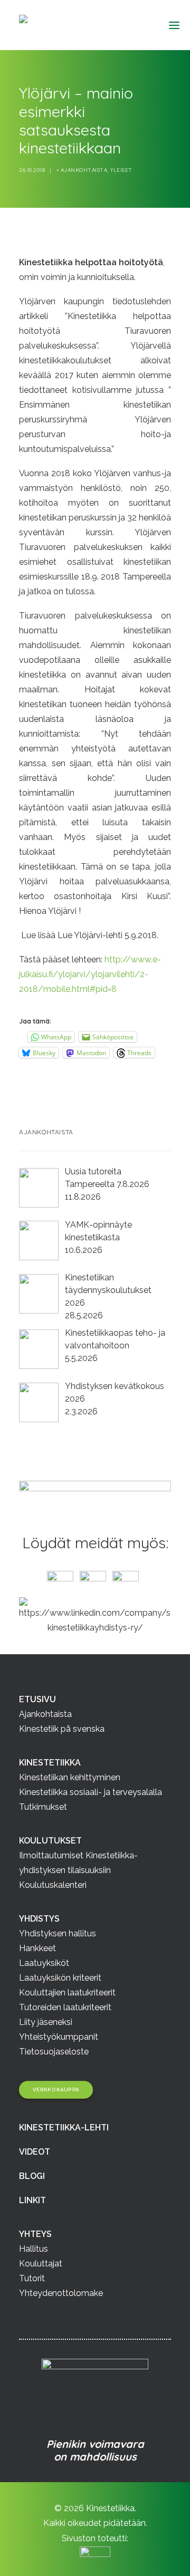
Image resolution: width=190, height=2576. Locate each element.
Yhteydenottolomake (61, 2293)
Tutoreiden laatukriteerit (65, 2007)
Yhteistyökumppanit (59, 2037)
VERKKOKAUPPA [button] (56, 2090)
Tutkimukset (43, 1807)
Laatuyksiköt (44, 1963)
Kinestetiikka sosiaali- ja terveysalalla (91, 1792)
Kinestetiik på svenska (62, 1729)
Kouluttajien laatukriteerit (67, 1993)
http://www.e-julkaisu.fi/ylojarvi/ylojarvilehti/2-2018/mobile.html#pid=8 (90, 974)
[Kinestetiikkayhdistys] (75, 25)
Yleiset (121, 170)
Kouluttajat (41, 2264)
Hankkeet (37, 1948)
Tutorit (32, 2278)
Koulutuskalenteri (53, 1885)
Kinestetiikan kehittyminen (70, 1777)
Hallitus (34, 2249)
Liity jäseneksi (46, 2022)
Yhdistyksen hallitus (58, 1933)
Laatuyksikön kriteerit (60, 1978)
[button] (170, 25)
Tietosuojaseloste (54, 2052)
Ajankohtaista (84, 170)
